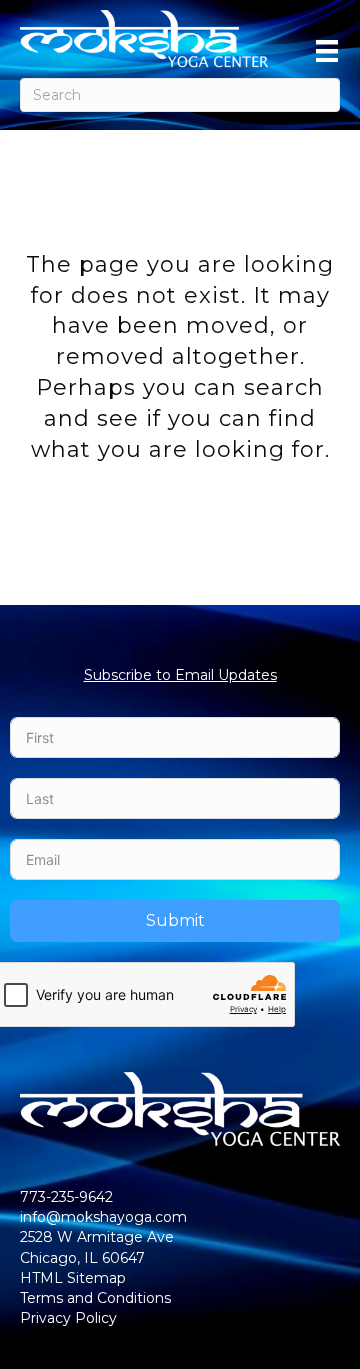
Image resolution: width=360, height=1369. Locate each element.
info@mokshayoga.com (103, 1217)
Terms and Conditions (95, 1298)
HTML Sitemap (73, 1278)
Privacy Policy (68, 1318)
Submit (175, 920)
